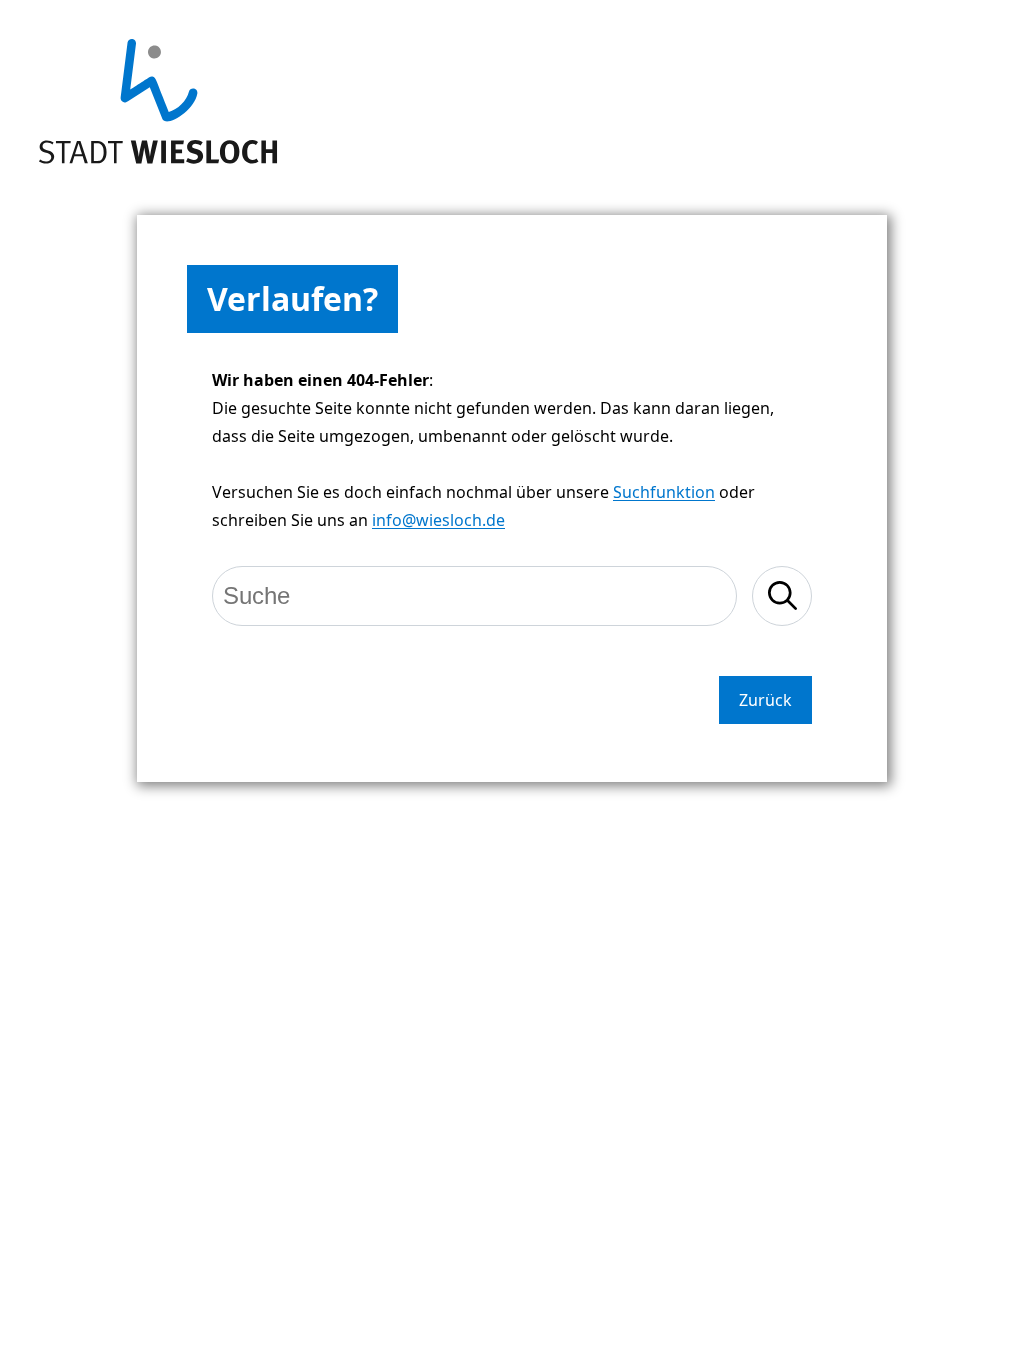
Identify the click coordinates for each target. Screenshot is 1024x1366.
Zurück (765, 700)
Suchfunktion (664, 492)
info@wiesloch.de (438, 520)
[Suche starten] (782, 596)
